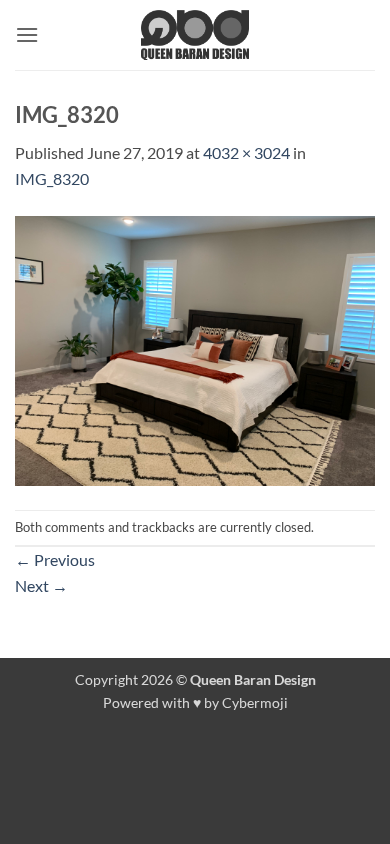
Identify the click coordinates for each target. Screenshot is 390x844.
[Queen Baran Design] (195, 35)
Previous (55, 559)
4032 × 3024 (246, 152)
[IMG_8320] (195, 348)
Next (41, 585)
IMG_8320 (52, 178)
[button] (27, 34)
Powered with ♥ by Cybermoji (195, 702)
